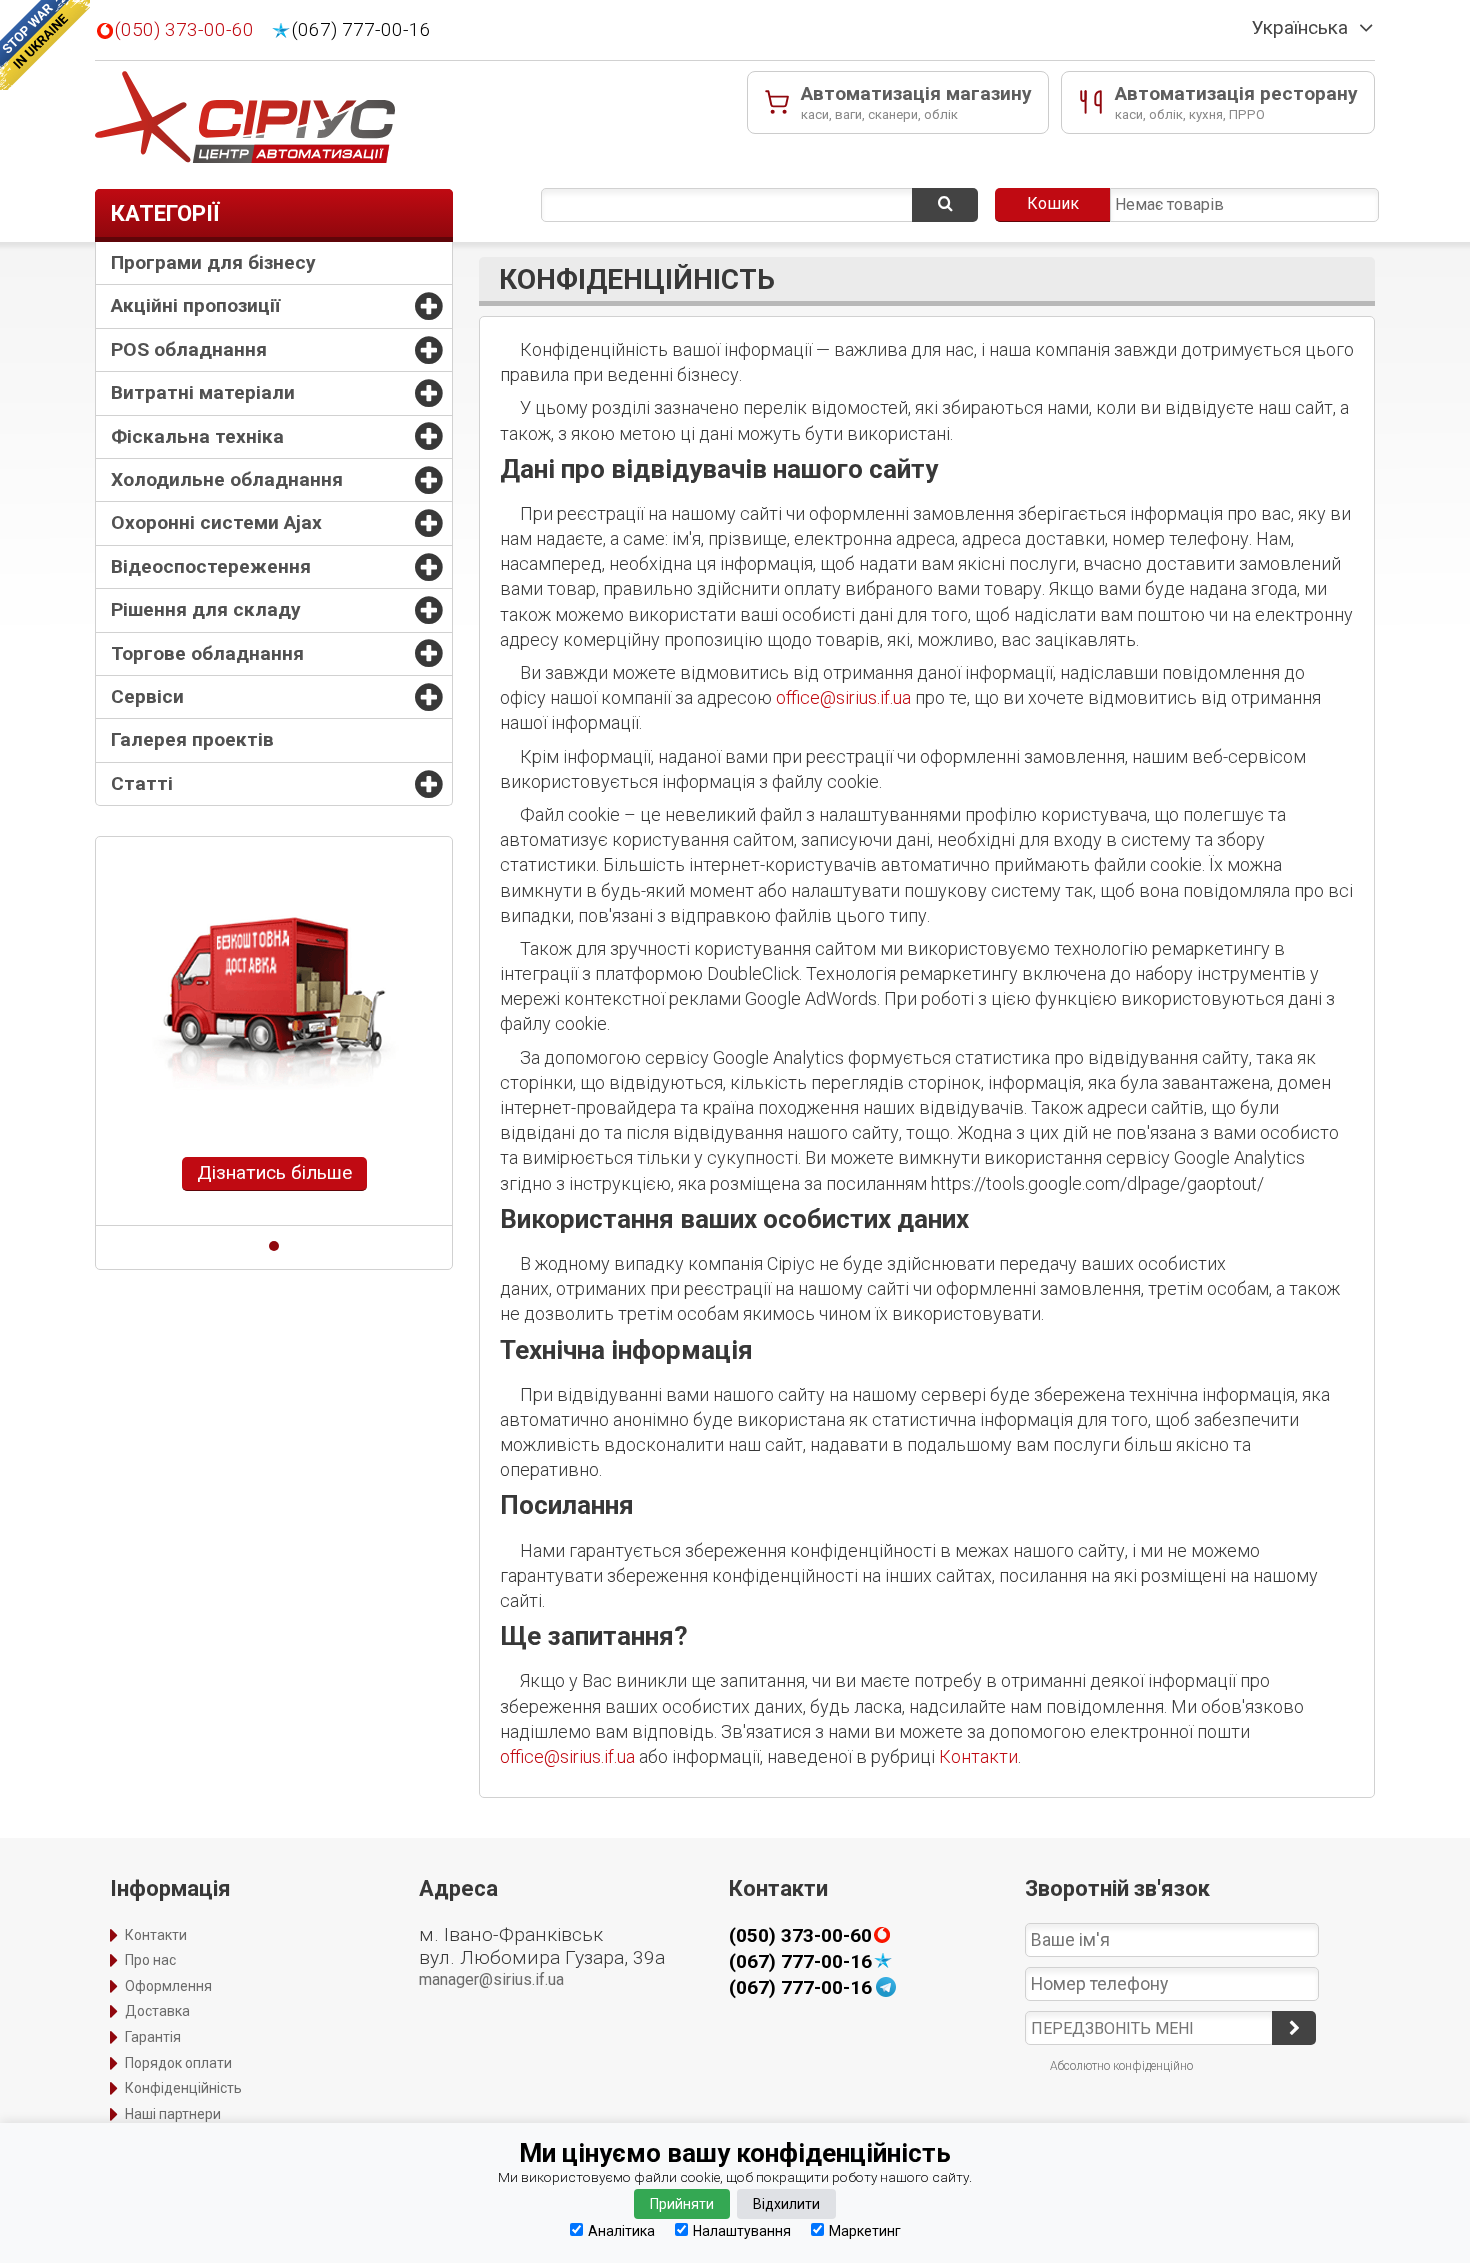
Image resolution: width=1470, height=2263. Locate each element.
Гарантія (153, 2037)
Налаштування (742, 2230)
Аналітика (621, 2230)
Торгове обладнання (207, 653)
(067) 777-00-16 (361, 30)
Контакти (978, 1756)
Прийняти (682, 2204)
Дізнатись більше (274, 1172)
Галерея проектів (192, 739)
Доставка (157, 2011)
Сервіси (147, 696)
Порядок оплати (178, 2063)
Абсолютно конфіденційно (1121, 2066)
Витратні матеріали (203, 392)
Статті (142, 783)
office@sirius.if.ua (843, 697)
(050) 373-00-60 (184, 30)
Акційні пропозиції (195, 305)
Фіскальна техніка (197, 436)
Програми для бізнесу (213, 262)
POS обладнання (189, 349)
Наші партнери (173, 2114)
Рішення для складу (206, 609)
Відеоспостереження (211, 566)
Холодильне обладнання (227, 479)
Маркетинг (865, 2230)
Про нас (150, 1960)
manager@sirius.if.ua (491, 1979)
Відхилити (786, 2204)
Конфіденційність (183, 2088)
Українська (1300, 28)
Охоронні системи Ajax (216, 522)
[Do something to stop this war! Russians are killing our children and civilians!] (45, 45)
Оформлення (168, 1986)
